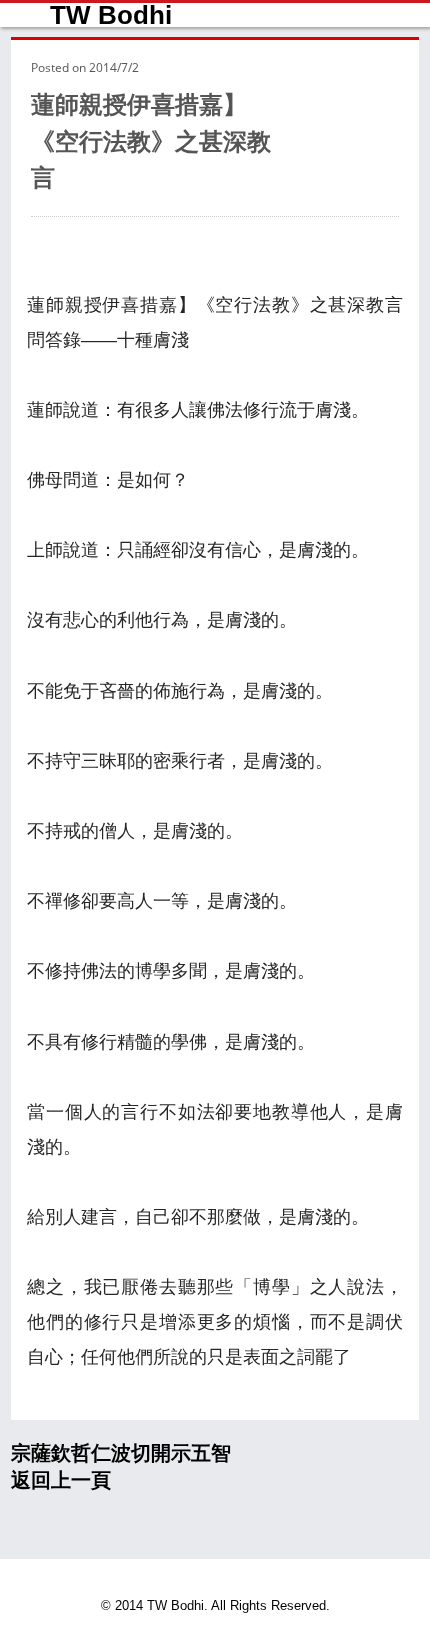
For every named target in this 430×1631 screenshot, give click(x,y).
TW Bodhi (111, 15)
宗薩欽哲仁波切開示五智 (121, 1453)
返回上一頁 (61, 1480)
